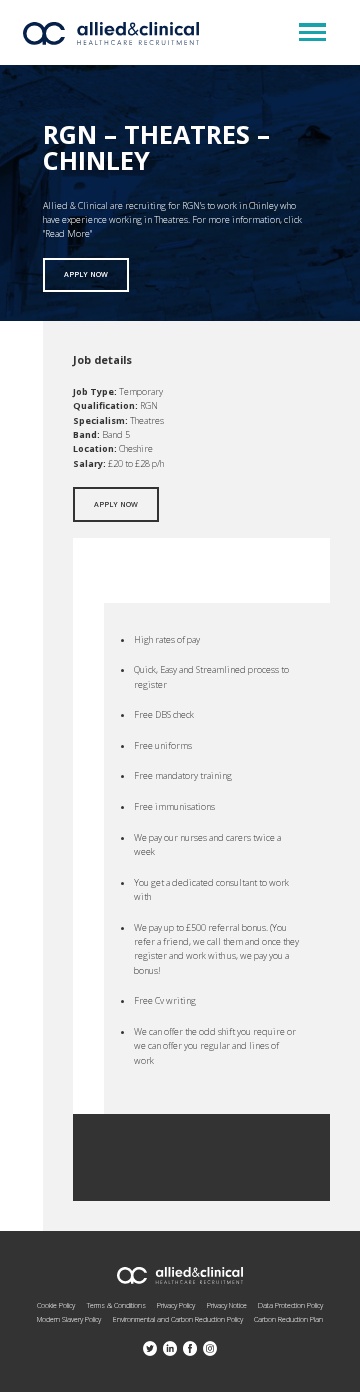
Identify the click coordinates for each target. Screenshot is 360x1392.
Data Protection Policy (290, 1305)
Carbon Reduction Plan (288, 1319)
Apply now (86, 274)
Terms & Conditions (116, 1305)
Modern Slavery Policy (69, 1319)
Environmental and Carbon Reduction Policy (178, 1319)
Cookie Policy (56, 1305)
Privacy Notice (227, 1305)
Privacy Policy (176, 1305)
